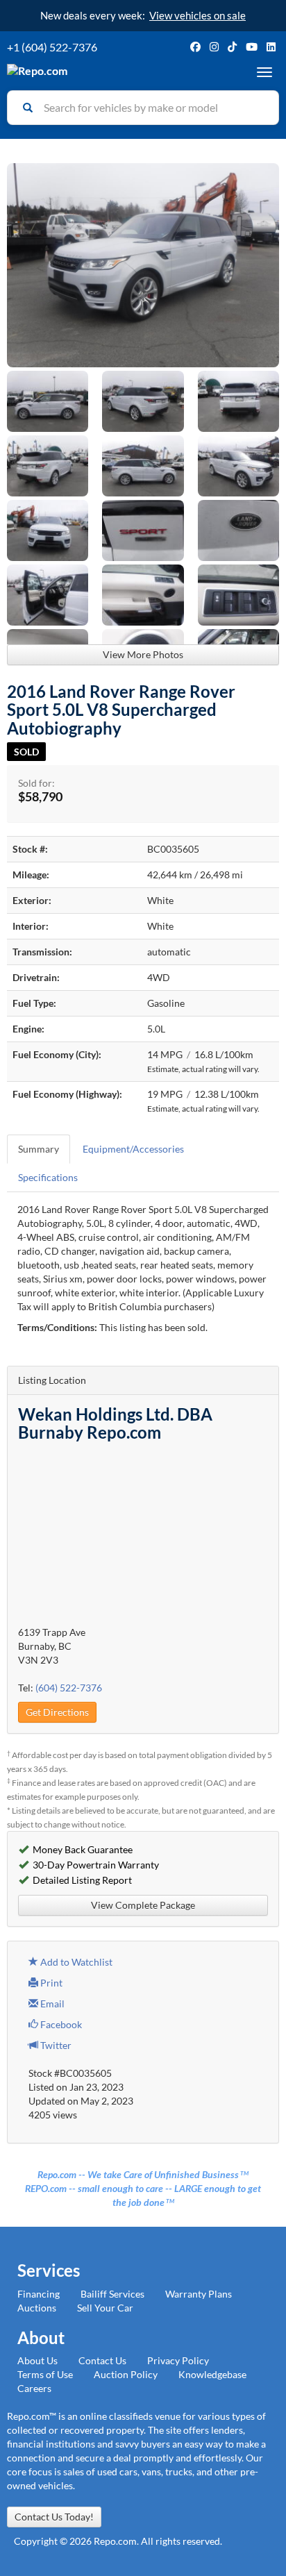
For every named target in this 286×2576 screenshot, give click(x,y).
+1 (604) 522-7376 (52, 47)
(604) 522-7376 (69, 1688)
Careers (34, 2388)
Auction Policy (126, 2374)
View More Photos (143, 654)
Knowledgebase (212, 2374)
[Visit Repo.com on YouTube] (252, 47)
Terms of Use (45, 2374)
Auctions (37, 2308)
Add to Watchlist (75, 1962)
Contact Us (102, 2360)
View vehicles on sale (197, 15)
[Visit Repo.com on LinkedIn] (271, 47)
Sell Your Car (105, 2308)
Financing (39, 2294)
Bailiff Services (112, 2294)
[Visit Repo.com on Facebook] (195, 47)
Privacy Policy (178, 2360)
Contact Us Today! (54, 2517)
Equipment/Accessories (133, 1149)
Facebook (60, 2024)
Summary (39, 1149)
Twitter (55, 2045)
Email (51, 2004)
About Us (37, 2360)
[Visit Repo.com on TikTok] (232, 47)
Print (50, 1983)
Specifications (48, 1177)
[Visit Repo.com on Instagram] (214, 47)
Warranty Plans (199, 2294)
